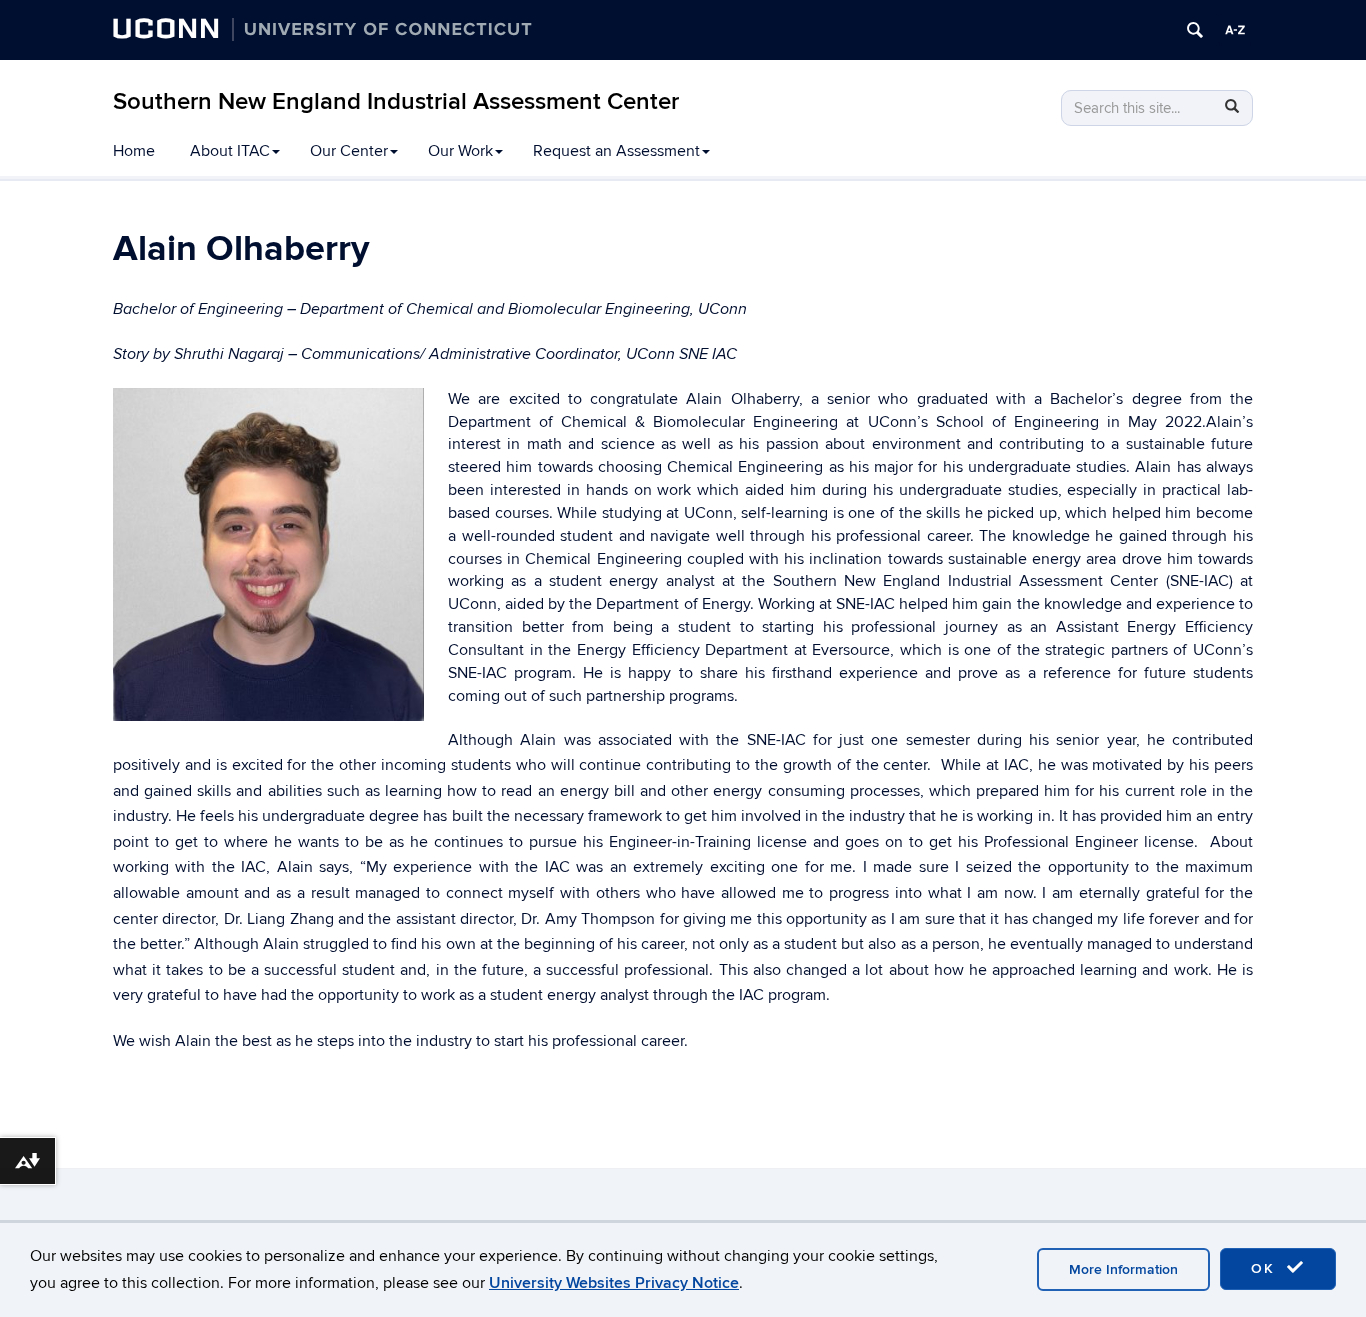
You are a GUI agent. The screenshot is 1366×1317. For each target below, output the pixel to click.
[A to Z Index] (1235, 30)
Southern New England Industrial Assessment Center (396, 101)
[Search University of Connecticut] (1195, 30)
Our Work (460, 151)
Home (134, 151)
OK (1266, 1268)
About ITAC (230, 151)
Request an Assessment (616, 151)
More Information (1123, 1269)
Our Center (349, 151)
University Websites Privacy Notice (614, 1283)
